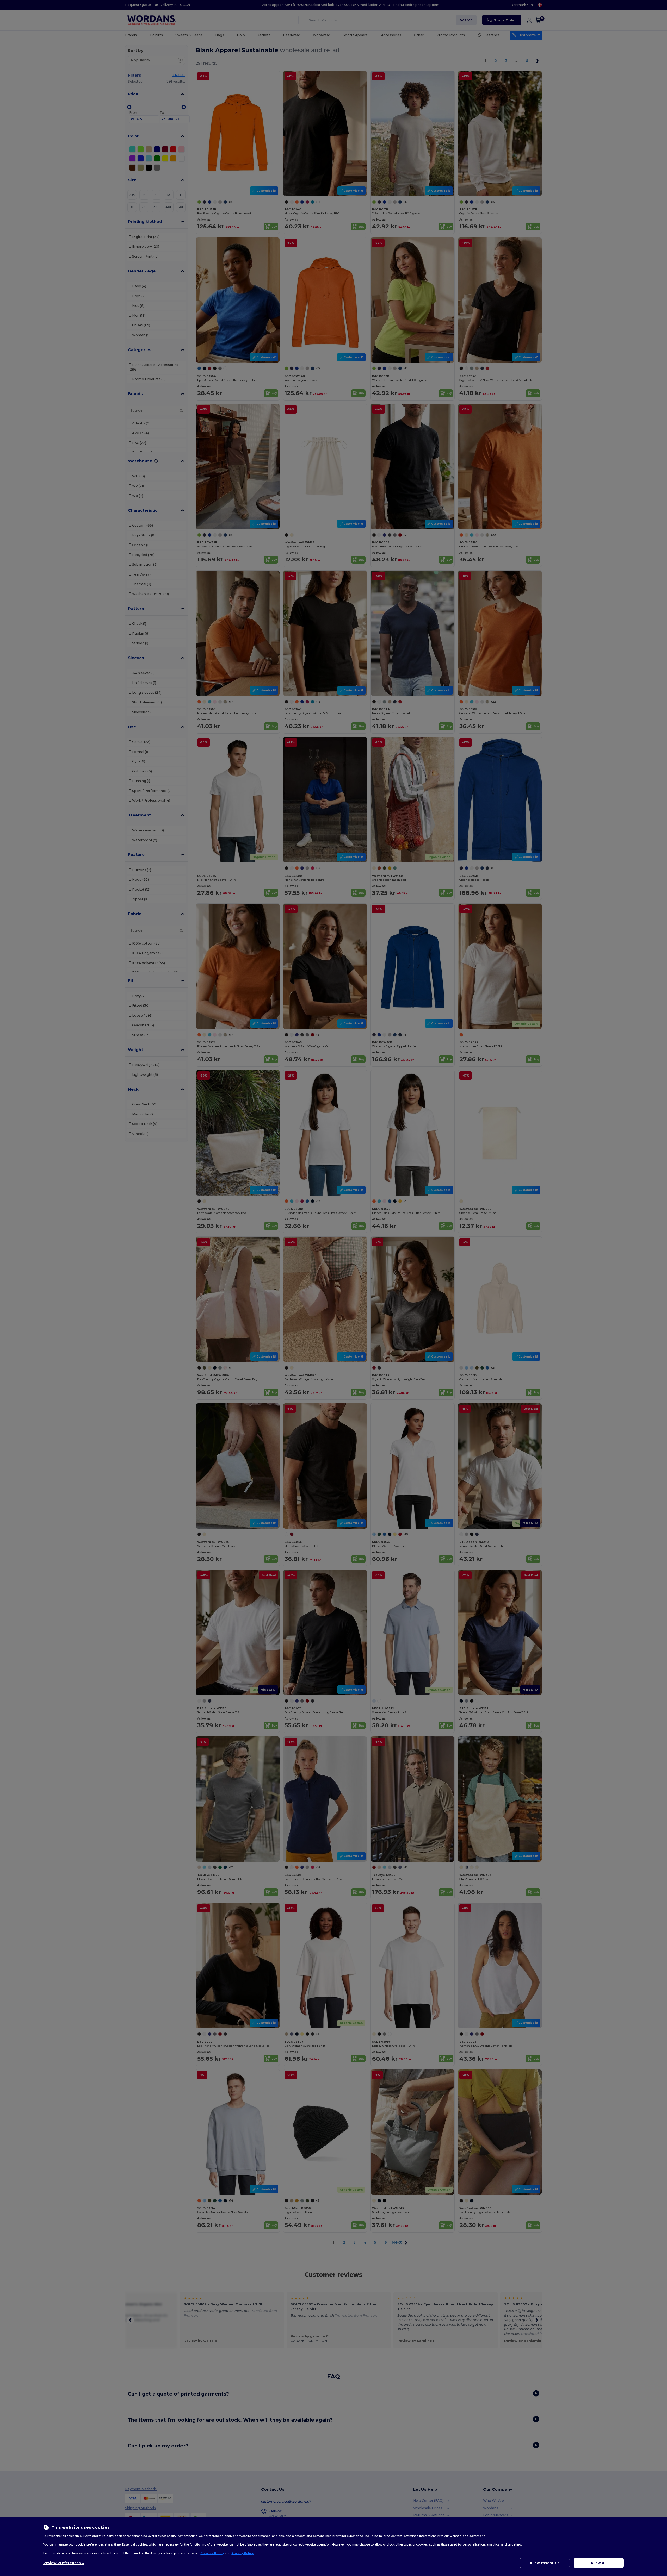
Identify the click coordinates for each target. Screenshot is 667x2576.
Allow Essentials (545, 2563)
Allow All (599, 2563)
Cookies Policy (212, 2553)
